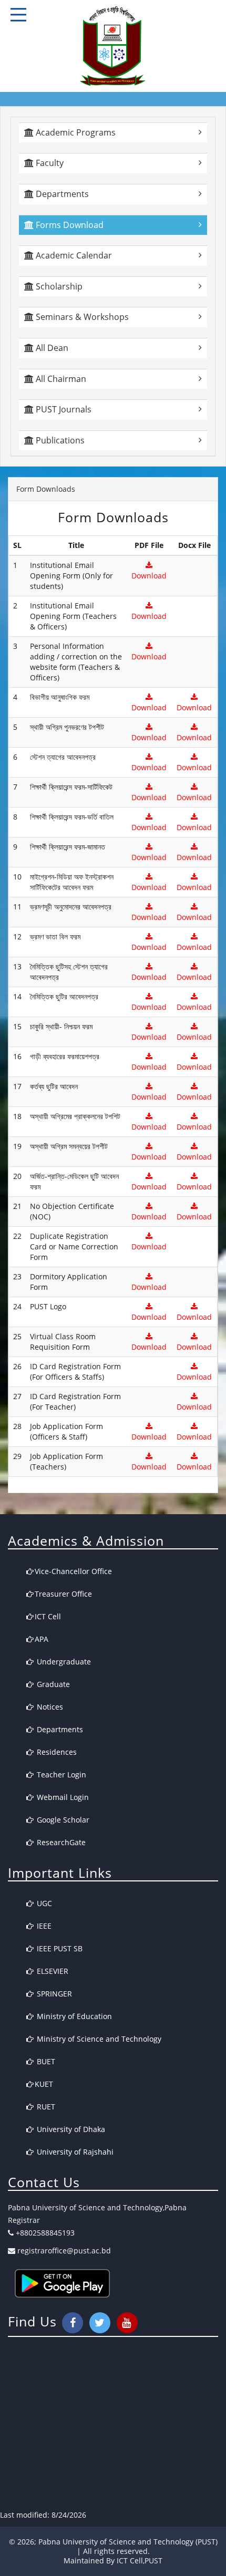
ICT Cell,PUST (140, 2561)
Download (149, 576)
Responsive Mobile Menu (18, 15)
